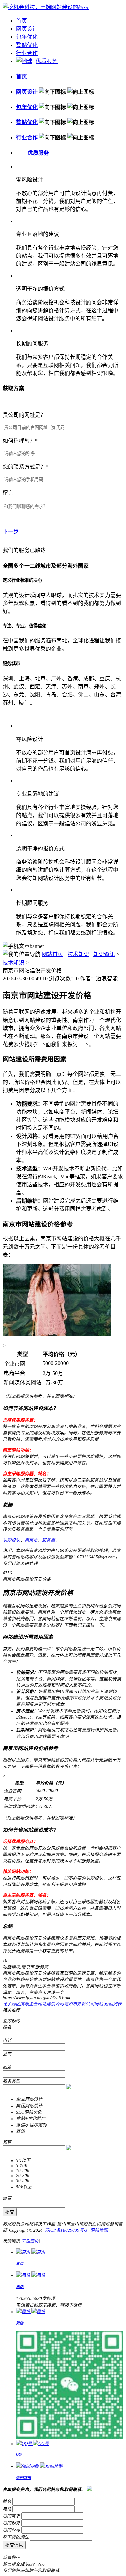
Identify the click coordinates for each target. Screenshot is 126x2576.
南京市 (31, 1540)
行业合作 (27, 53)
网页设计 (27, 29)
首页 (22, 21)
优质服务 (47, 61)
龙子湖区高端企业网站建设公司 (33, 2004)
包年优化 (27, 37)
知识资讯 (104, 954)
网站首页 (52, 954)
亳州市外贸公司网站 (83, 2004)
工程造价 (30, 2241)
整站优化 (27, 45)
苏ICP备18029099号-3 (67, 2230)
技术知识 (78, 954)
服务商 (49, 1540)
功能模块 (11, 1540)
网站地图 (99, 2230)
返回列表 (113, 2004)
